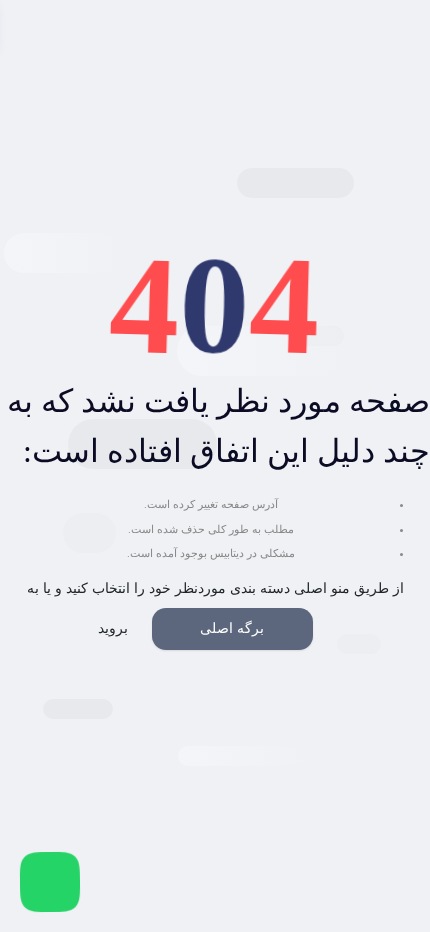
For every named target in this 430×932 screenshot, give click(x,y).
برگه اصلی (232, 628)
